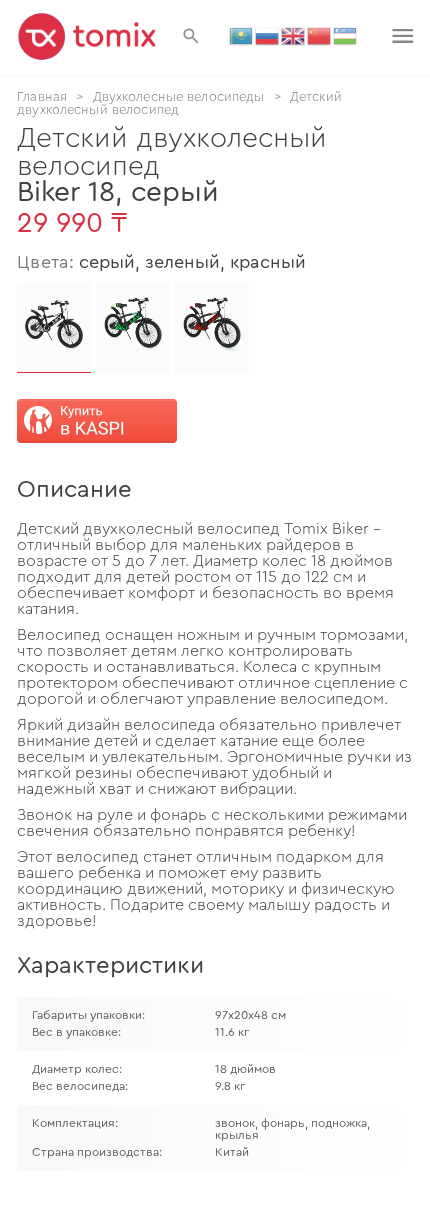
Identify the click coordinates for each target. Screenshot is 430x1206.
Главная (42, 96)
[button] (191, 36)
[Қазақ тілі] (242, 35)
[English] (294, 35)
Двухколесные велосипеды (179, 96)
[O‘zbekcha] (346, 35)
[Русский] (268, 35)
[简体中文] (320, 35)
